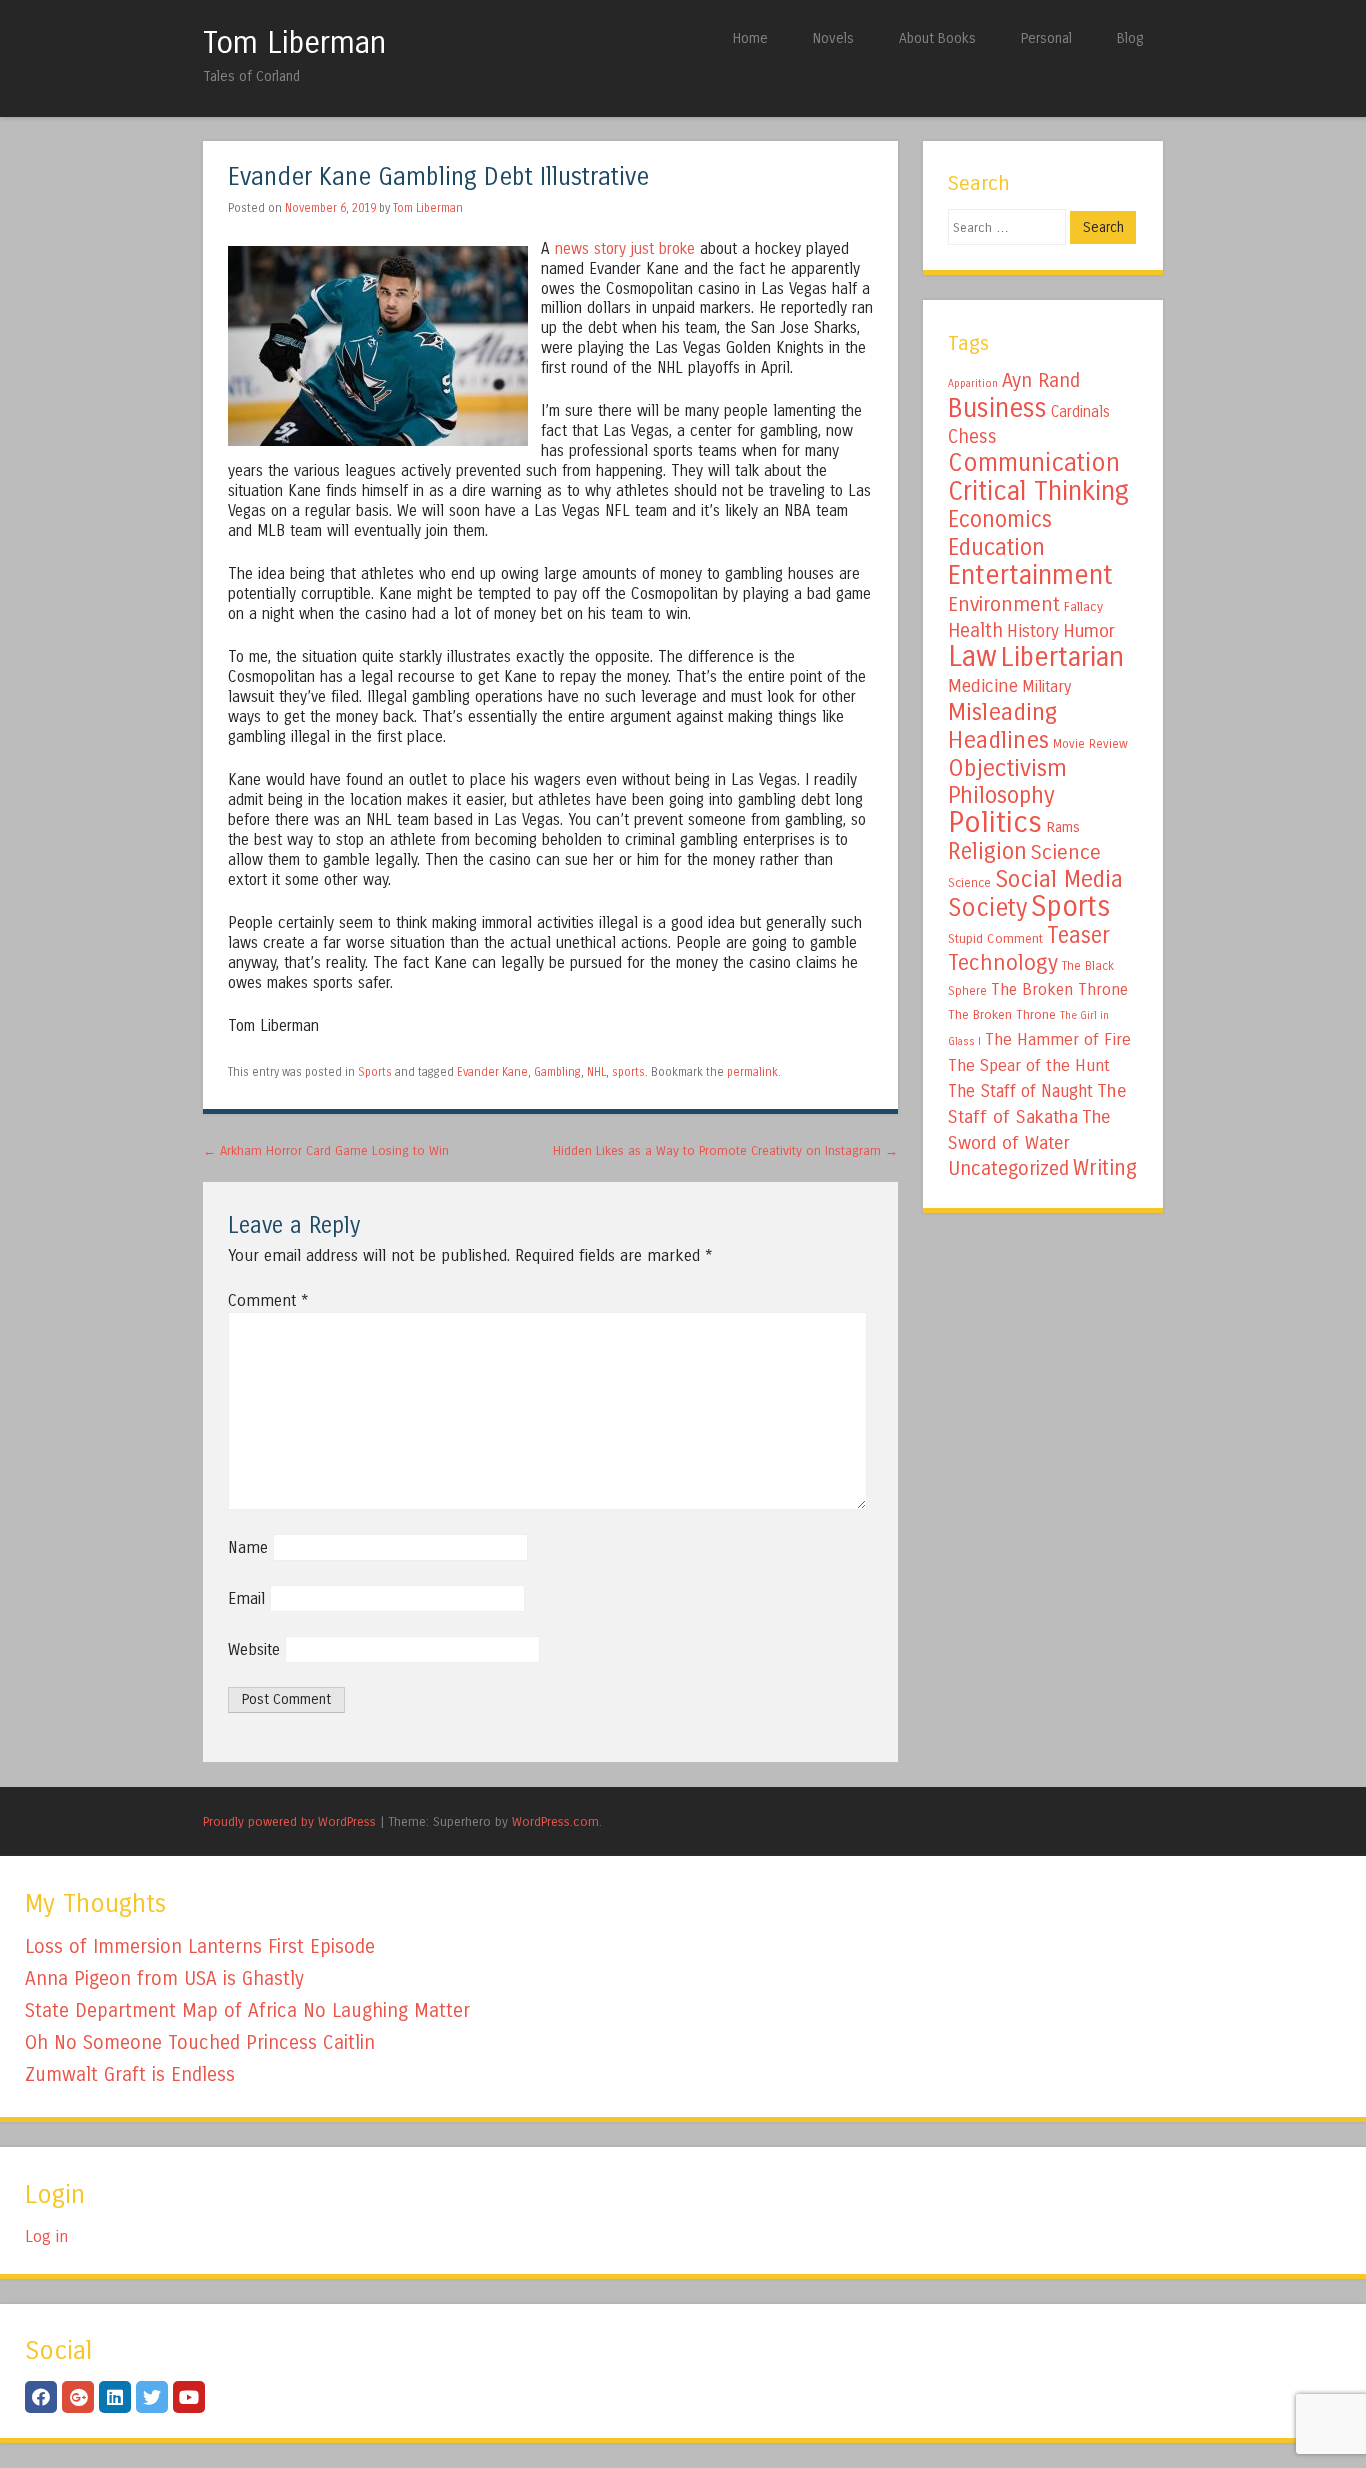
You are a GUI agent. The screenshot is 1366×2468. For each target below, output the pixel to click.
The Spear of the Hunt (1029, 1066)
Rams (1063, 827)
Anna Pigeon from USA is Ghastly (164, 1978)
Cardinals (1080, 412)
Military (1046, 686)
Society (987, 908)
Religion (987, 851)
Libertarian (1062, 657)
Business (997, 408)
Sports (375, 1072)
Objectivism (1007, 768)
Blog (1130, 38)
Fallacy (1083, 607)
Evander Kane (492, 1072)
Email (246, 1598)
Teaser (1078, 935)
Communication (1034, 463)
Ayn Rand (1041, 380)
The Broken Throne (1059, 989)
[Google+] (78, 2397)
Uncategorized (1008, 1168)
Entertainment (1030, 575)
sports (628, 1072)
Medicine (983, 686)
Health (975, 630)
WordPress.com (555, 1821)
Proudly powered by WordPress (289, 1821)
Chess (972, 437)
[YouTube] (189, 2397)
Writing (1105, 1168)
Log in (46, 2236)
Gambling (557, 1072)
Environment (1004, 604)
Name (248, 1547)
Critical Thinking (1038, 491)
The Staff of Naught (1020, 1091)
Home (750, 38)
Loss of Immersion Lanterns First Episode (200, 1946)
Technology (1003, 963)
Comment (268, 1300)
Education (996, 547)
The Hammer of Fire (1058, 1040)
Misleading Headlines (1002, 726)
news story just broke (625, 249)
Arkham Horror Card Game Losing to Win (326, 1150)
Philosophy (1001, 795)
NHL (596, 1072)
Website (254, 1649)
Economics (1000, 519)
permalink (752, 1072)
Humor (1089, 631)
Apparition (973, 383)
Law (972, 656)
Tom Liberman (294, 43)
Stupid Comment (995, 939)
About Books (937, 38)
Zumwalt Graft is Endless (130, 2074)
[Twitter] (152, 2397)
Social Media (1059, 879)
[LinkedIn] (115, 2397)
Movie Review (1090, 744)
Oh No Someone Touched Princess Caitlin (200, 2042)
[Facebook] (41, 2397)
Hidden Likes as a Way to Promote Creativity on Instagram (725, 1150)
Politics (995, 822)
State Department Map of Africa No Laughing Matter (247, 2010)
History (1033, 631)
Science (1066, 852)
